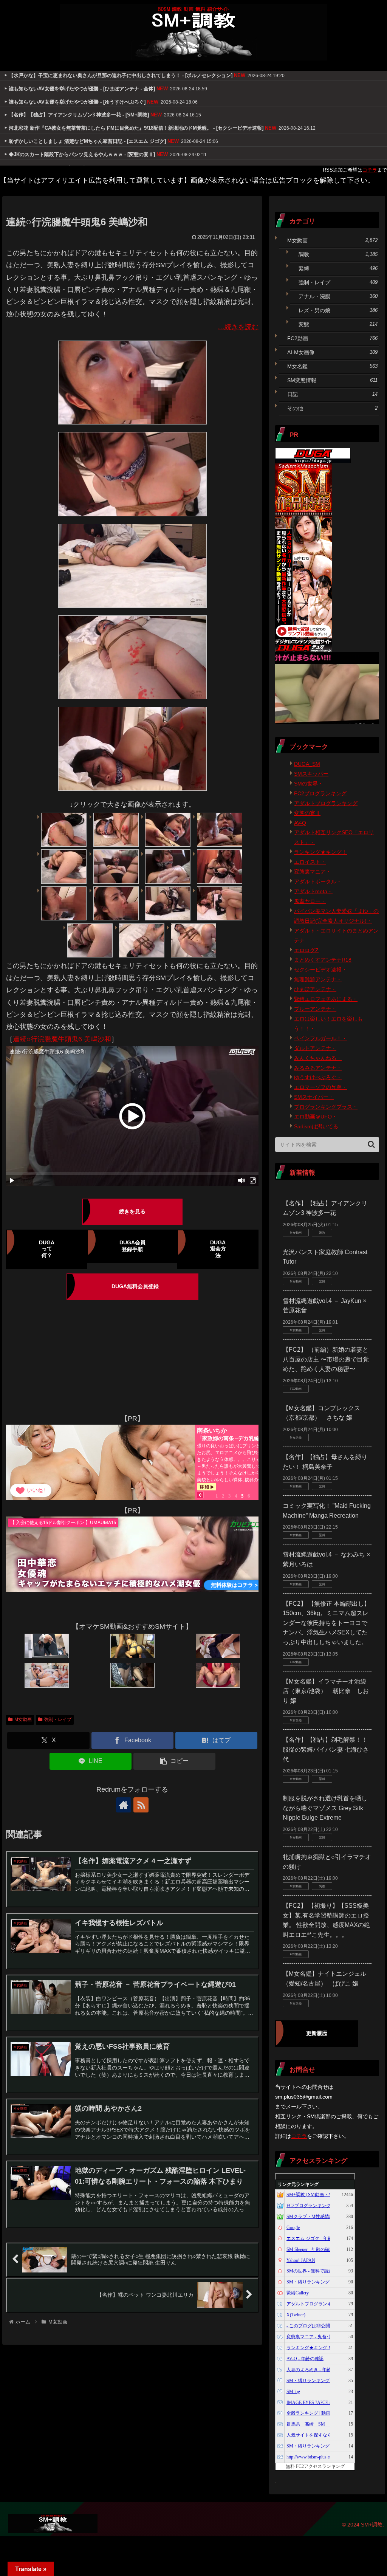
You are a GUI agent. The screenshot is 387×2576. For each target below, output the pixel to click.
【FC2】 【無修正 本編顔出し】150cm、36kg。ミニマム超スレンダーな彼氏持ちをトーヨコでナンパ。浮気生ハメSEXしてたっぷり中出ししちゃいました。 (326, 1623)
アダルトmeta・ (313, 891)
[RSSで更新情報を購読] (141, 1805)
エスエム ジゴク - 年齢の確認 (316, 2238)
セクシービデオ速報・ (320, 970)
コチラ (370, 170)
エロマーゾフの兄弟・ (320, 1087)
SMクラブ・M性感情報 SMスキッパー (325, 2217)
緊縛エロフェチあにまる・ (326, 999)
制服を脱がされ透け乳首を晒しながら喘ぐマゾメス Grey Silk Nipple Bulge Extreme (325, 1808)
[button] (174, 1761)
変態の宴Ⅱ (307, 813)
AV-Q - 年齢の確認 (305, 2359)
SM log (293, 2392)
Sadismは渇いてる (316, 1126)
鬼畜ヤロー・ (310, 901)
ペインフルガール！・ (320, 1038)
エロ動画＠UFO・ (316, 1117)
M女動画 (23, 1719)
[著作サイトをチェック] (124, 1805)
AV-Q (300, 823)
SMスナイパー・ (314, 1097)
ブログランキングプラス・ (326, 1107)
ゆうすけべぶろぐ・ (318, 1077)
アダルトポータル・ (318, 881)
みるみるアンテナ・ (318, 1068)
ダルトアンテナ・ (315, 1048)
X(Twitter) (296, 2315)
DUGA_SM (307, 764)
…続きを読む (238, 327)
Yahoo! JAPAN (301, 2260)
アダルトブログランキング (326, 803)
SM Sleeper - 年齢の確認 (310, 2249)
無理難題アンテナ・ (318, 979)
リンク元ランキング (298, 2184)
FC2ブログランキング (320, 793)
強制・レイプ (58, 1719)
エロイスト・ (310, 862)
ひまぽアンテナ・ (315, 989)
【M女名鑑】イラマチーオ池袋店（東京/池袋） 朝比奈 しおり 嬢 (326, 1691)
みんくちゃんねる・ (318, 1058)
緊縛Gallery (298, 2293)
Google (293, 2227)
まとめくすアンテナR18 (323, 960)
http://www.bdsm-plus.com (311, 2457)
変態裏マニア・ (313, 872)
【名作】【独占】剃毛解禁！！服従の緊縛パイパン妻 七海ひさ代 (326, 1749)
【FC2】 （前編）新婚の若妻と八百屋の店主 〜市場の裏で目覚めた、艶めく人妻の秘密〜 (326, 1359)
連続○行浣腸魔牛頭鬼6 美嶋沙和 (62, 1039)
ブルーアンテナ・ (315, 1009)
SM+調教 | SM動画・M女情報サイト (323, 2195)
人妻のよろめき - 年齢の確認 (316, 2370)
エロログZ (306, 950)
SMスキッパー (311, 774)
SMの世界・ (309, 784)
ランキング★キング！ (320, 852)
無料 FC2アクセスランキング (315, 2466)
